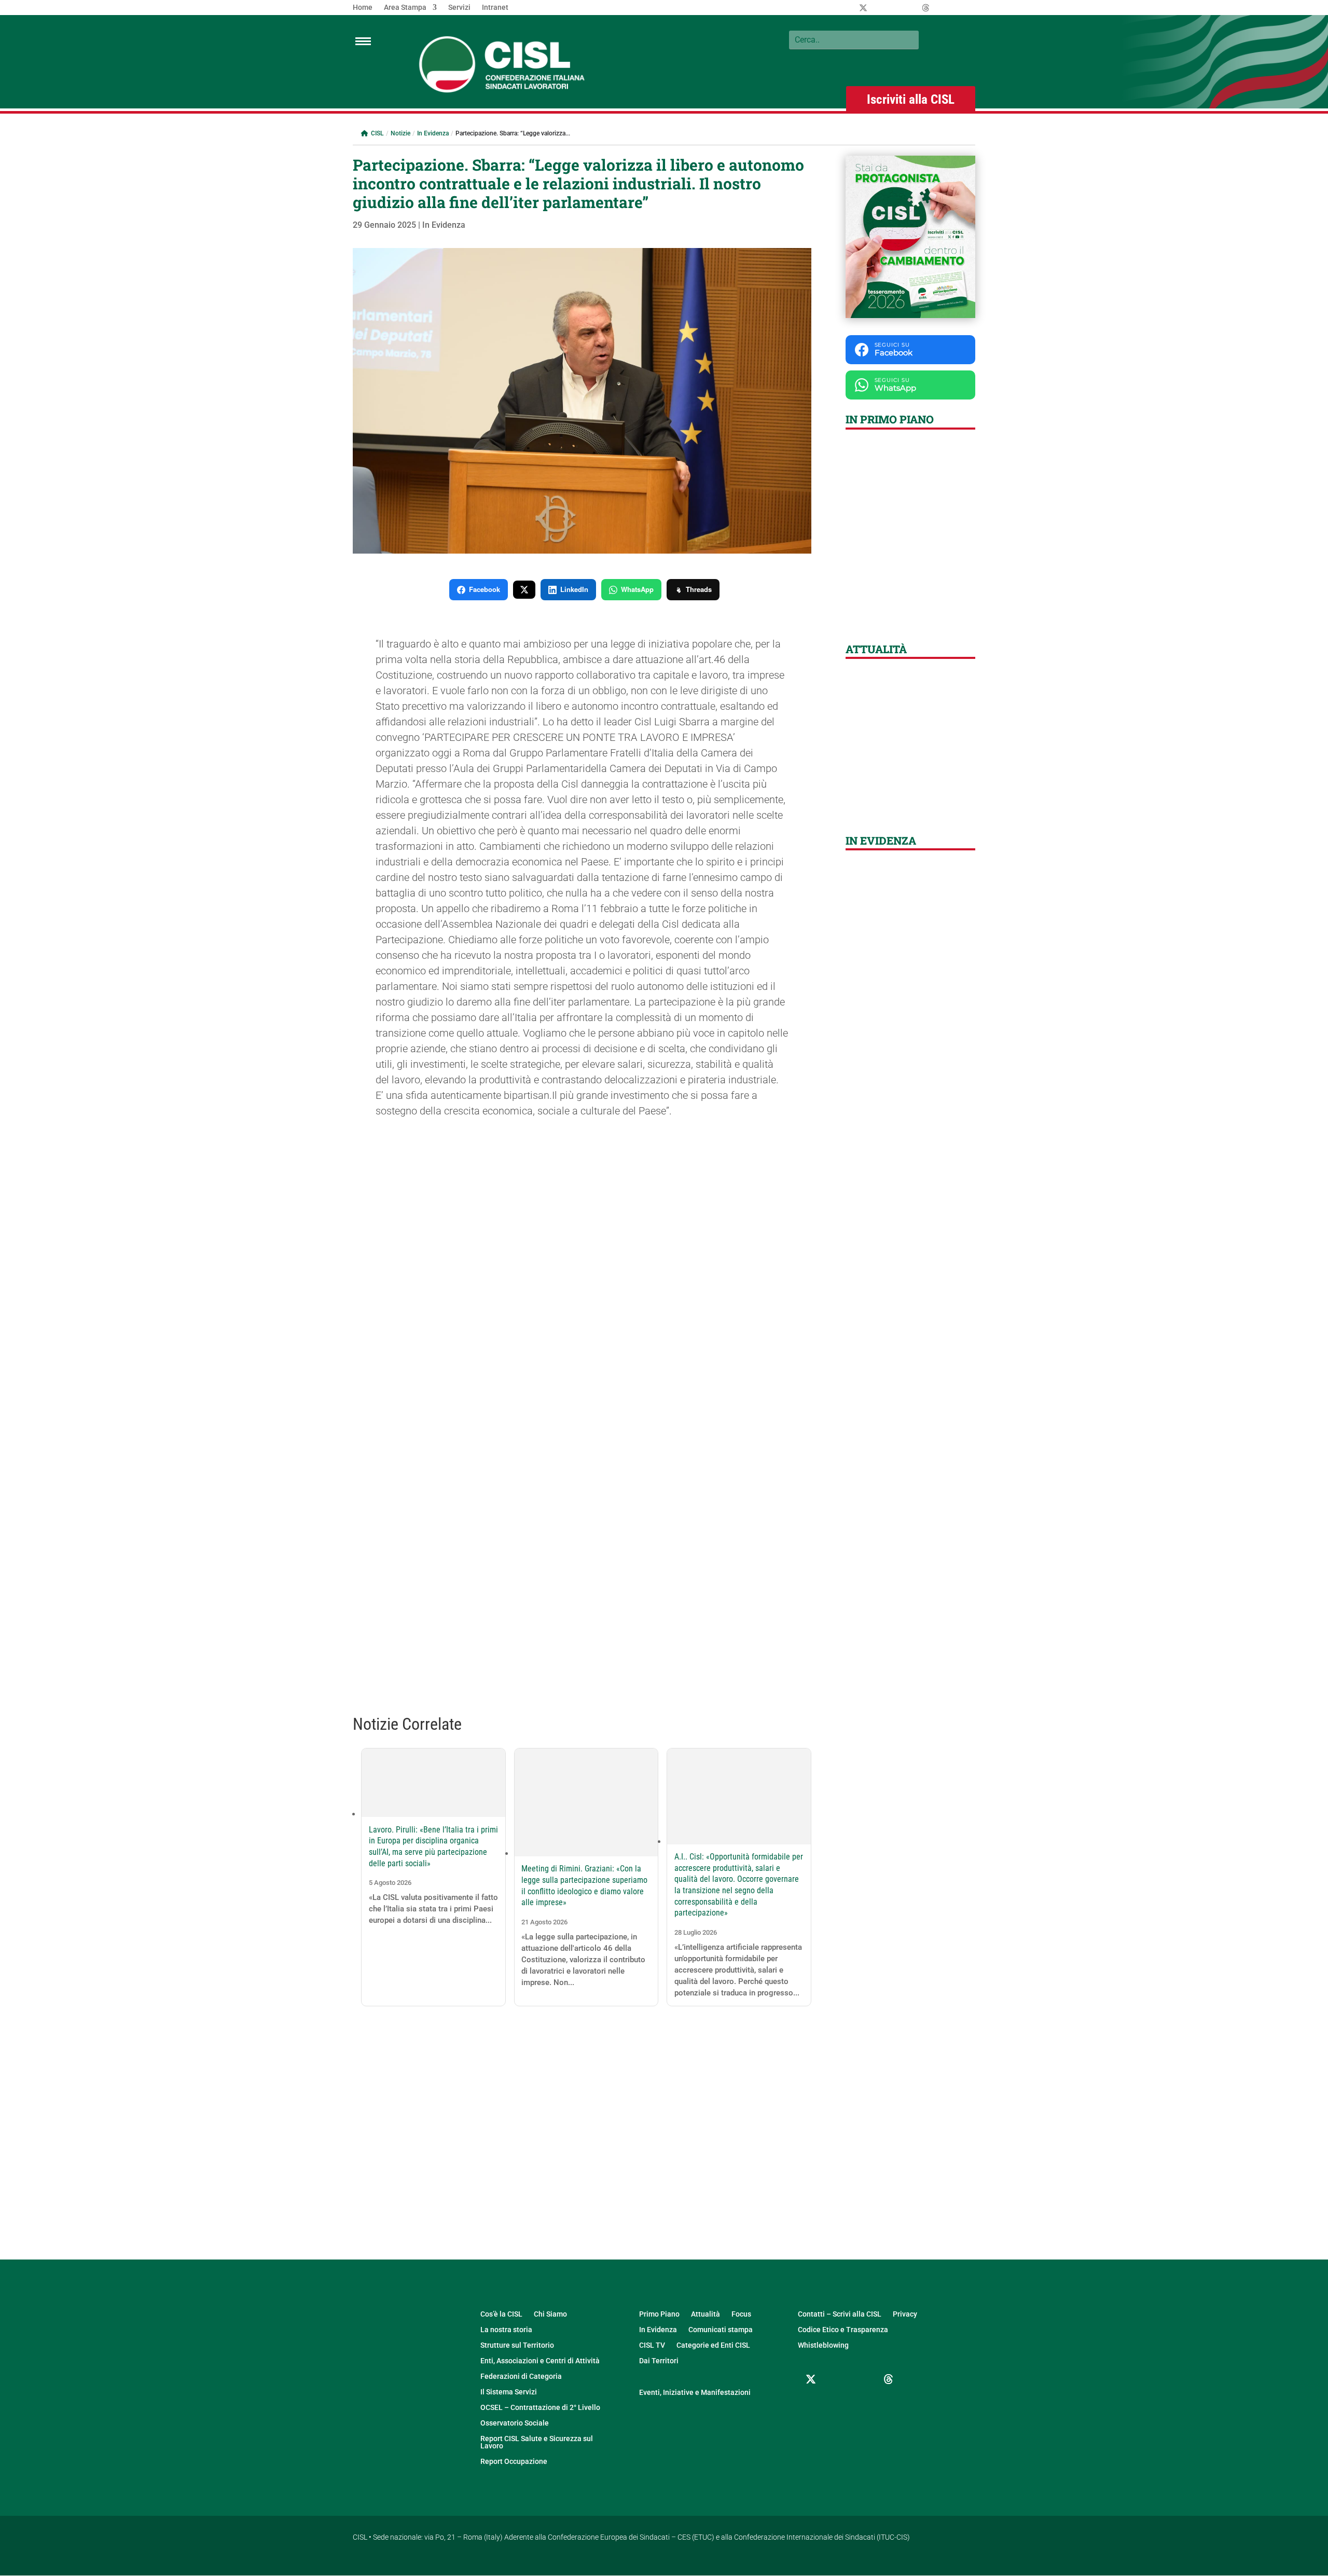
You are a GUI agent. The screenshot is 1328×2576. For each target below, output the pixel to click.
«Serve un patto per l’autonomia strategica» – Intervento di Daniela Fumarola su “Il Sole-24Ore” (910, 779)
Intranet (495, 8)
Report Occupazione (514, 2462)
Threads (699, 589)
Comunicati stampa (721, 2330)
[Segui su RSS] (837, 2404)
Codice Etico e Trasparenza (843, 2330)
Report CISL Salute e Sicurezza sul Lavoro (537, 2442)
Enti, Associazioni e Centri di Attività (540, 2361)
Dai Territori (659, 2361)
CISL (377, 133)
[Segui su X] (811, 2379)
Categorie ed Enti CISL (713, 2345)
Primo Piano (659, 2314)
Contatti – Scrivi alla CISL (840, 2314)
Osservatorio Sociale (515, 2423)
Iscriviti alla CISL (911, 99)
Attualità (706, 2314)
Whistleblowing (823, 2345)
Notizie (400, 133)
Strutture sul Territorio (517, 2345)
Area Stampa (405, 8)
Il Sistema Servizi (509, 2392)
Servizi (459, 8)
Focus (741, 2314)
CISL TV (652, 2345)
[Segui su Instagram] (863, 2379)
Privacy (905, 2314)
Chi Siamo (550, 2314)
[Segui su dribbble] (889, 2379)
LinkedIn (574, 589)
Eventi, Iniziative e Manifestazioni (695, 2393)
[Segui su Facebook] (837, 2379)
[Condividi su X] (524, 590)
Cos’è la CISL (501, 2314)
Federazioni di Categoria (521, 2377)
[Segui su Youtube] (811, 2404)
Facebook (485, 589)
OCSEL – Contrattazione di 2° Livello (540, 2408)
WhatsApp (637, 589)
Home (363, 8)
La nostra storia (506, 2330)
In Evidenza (433, 133)
